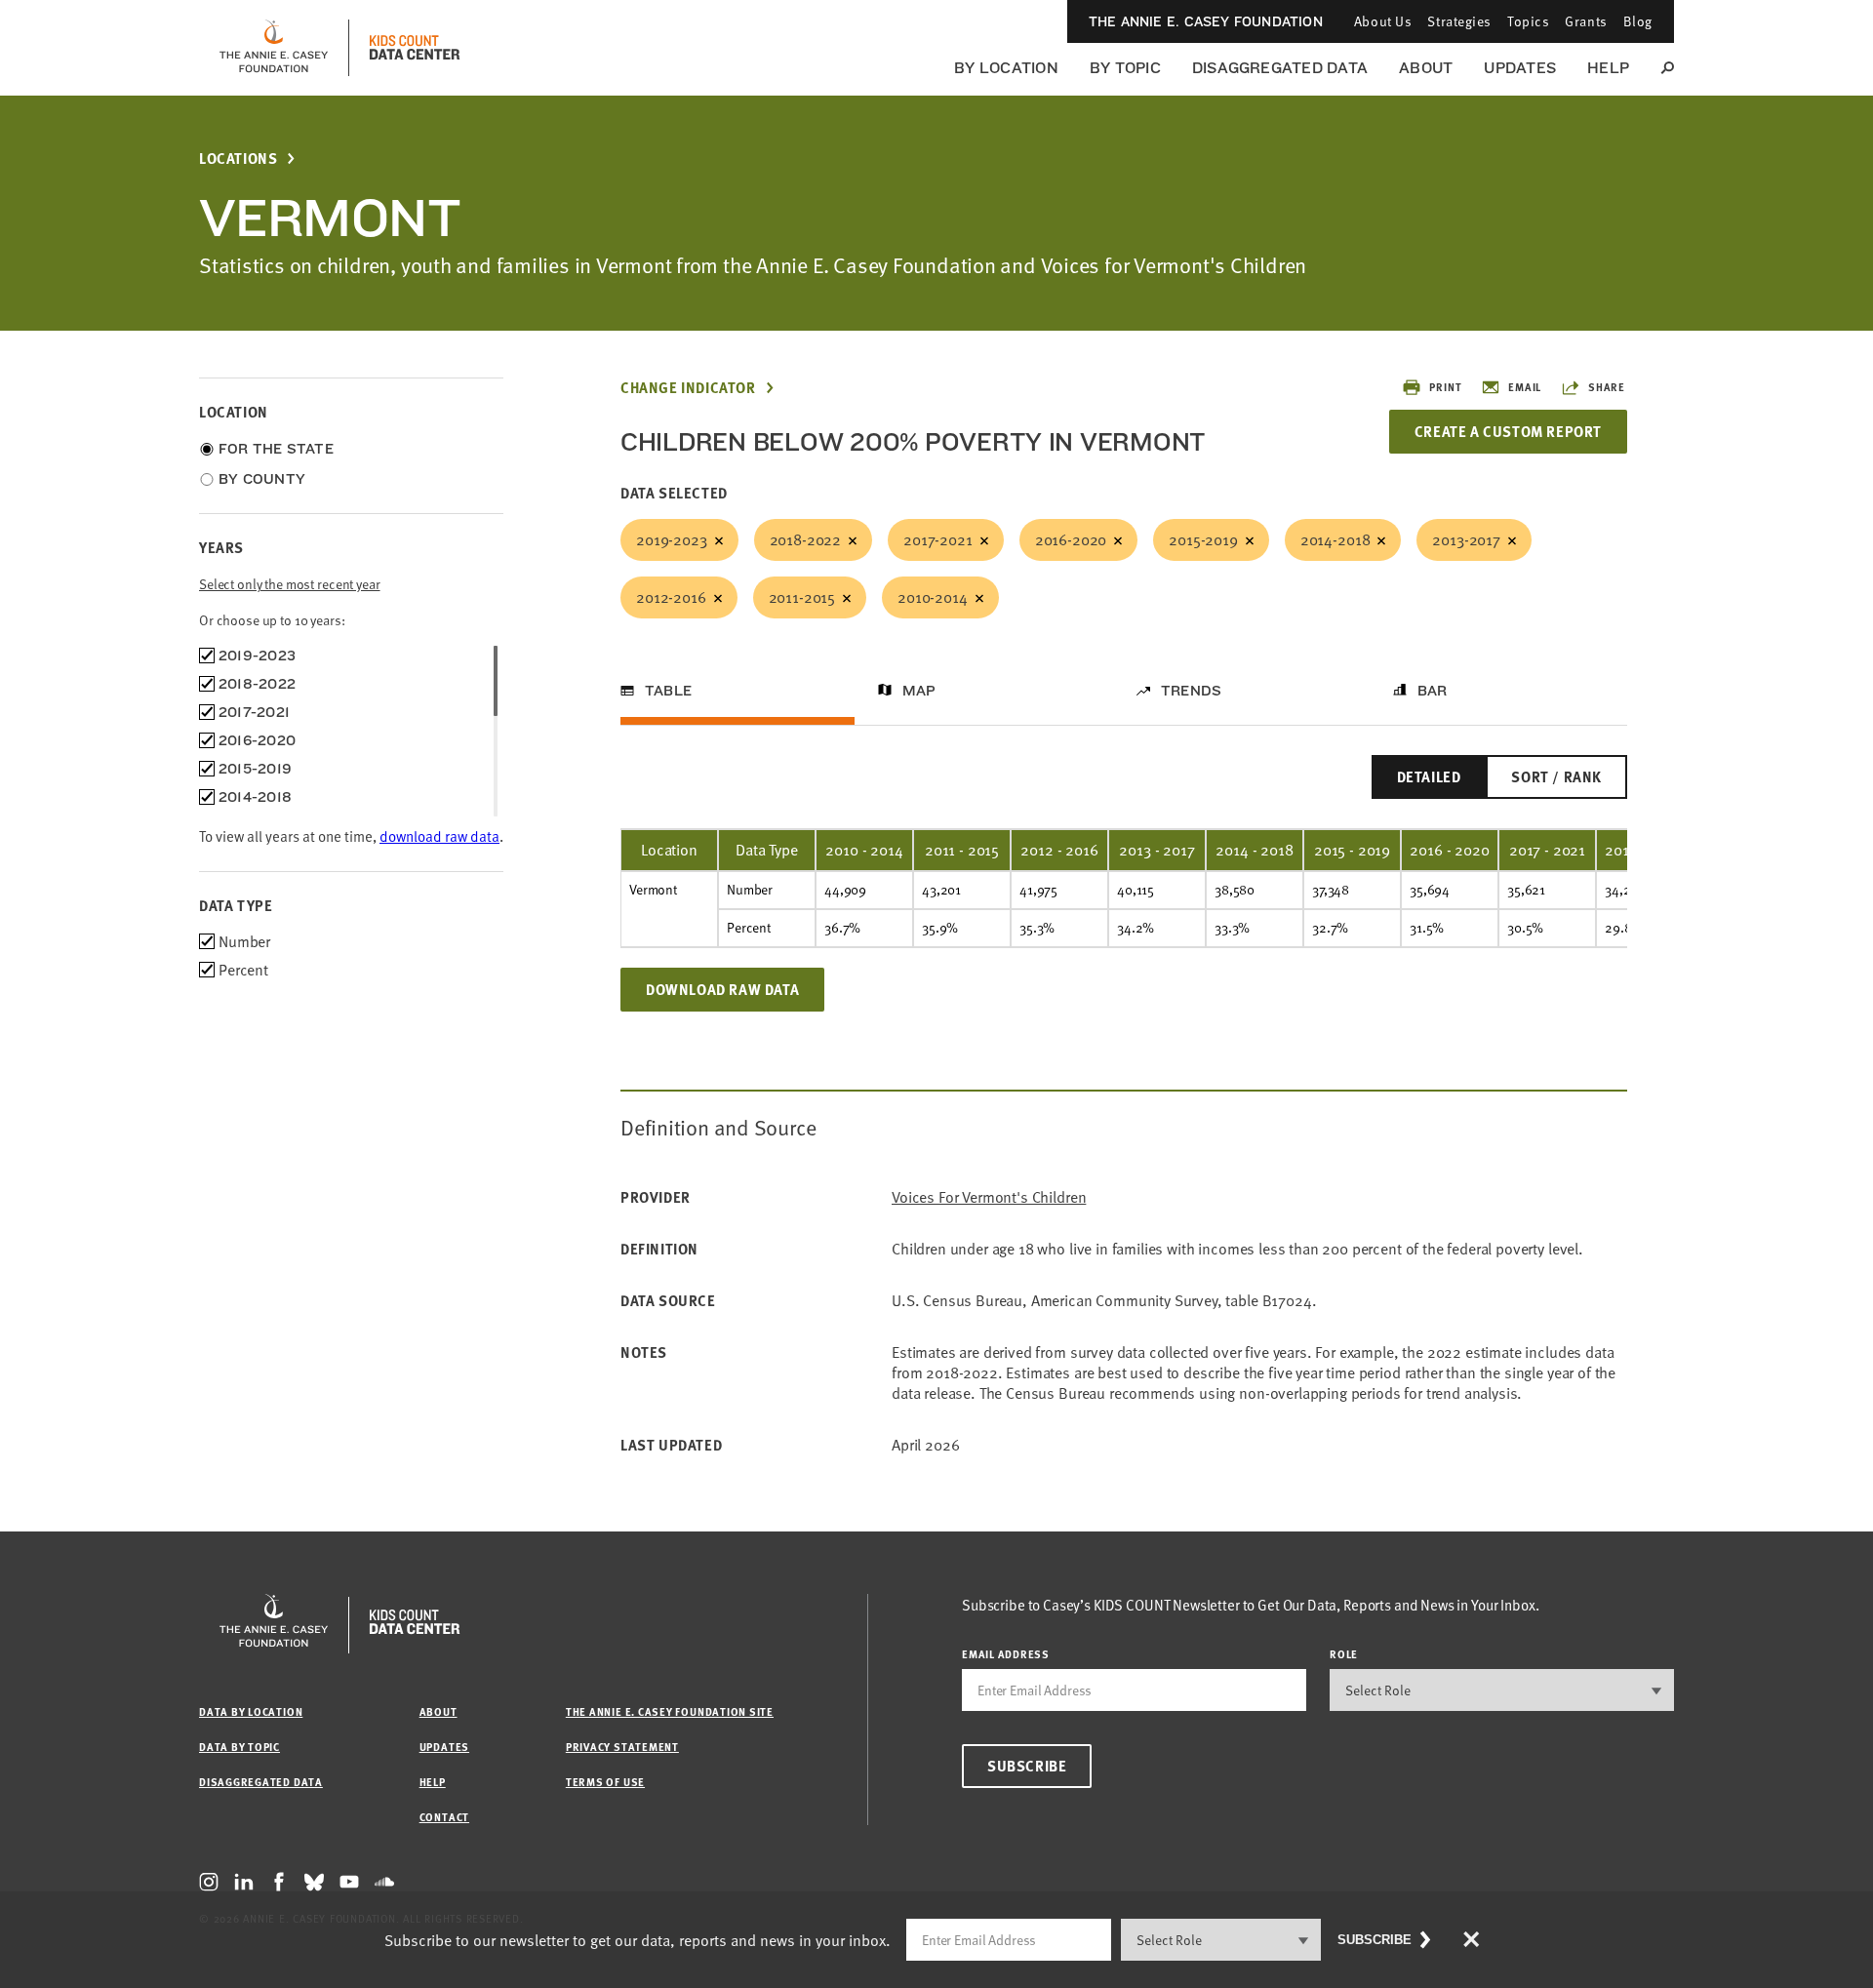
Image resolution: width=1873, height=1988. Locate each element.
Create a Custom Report (1508, 431)
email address (1006, 1654)
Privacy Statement (622, 1747)
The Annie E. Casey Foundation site (670, 1711)
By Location (1006, 68)
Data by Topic (239, 1747)
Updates (1520, 68)
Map (919, 691)
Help (1608, 68)
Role (1344, 1654)
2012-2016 (671, 597)
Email (1525, 387)
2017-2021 (938, 539)
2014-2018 (1335, 539)
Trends (1191, 691)
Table (668, 691)
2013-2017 (1466, 539)
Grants (1586, 21)
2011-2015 (802, 597)
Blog (1638, 21)
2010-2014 (933, 597)
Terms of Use (605, 1782)
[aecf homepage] (274, 48)
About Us (1383, 21)
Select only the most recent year (290, 584)
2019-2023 (672, 539)
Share (1607, 387)
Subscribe (1027, 1766)
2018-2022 (806, 539)
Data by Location (251, 1711)
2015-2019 (1203, 539)
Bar (1433, 691)
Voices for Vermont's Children (989, 1197)
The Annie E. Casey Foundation (1206, 21)
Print (1445, 387)
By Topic (1125, 68)
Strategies (1459, 21)
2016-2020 (1071, 539)
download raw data (439, 836)
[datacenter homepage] (415, 48)
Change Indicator (688, 388)
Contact (444, 1817)
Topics (1528, 21)
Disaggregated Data (1280, 68)
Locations (238, 159)
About (1426, 68)
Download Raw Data (722, 989)
